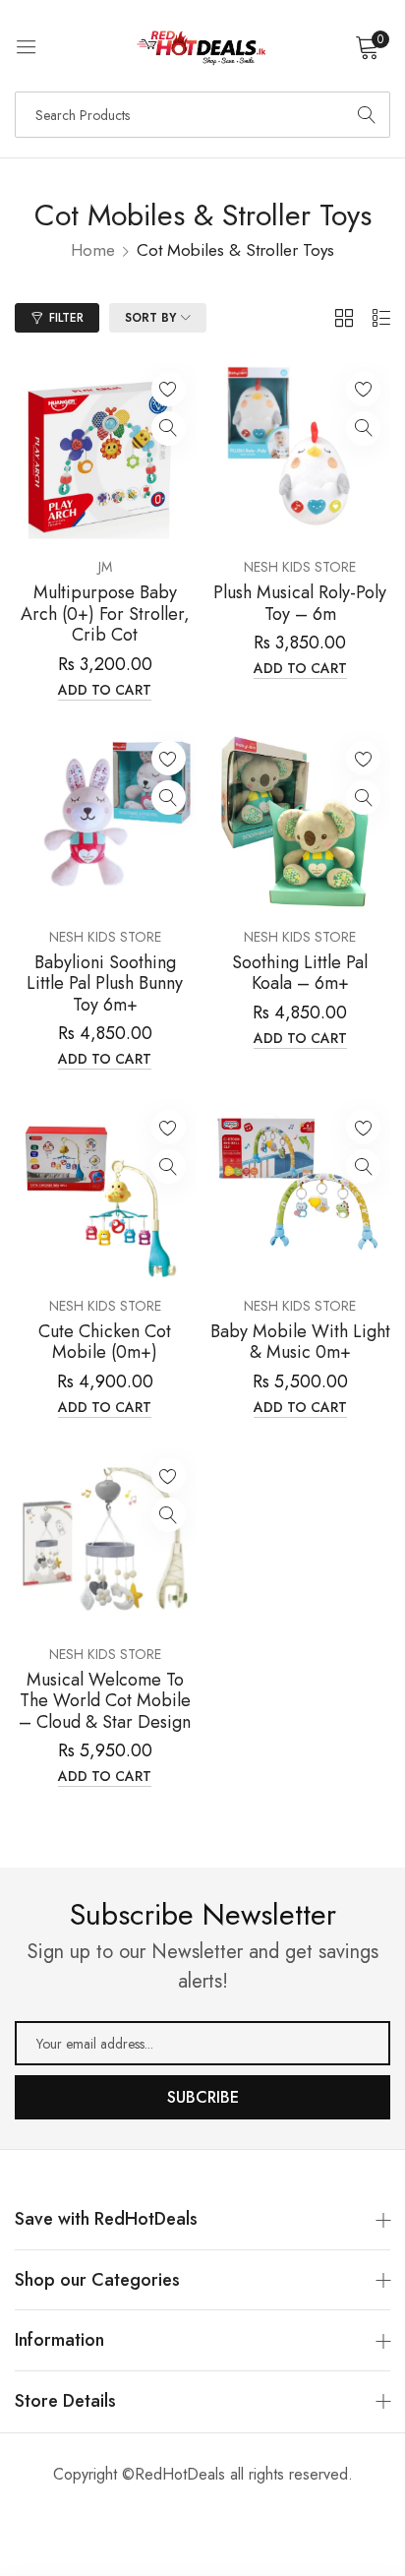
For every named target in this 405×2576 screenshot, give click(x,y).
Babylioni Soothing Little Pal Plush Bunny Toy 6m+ (105, 984)
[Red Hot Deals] (202, 46)
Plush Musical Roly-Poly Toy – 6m (300, 604)
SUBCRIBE (203, 2097)
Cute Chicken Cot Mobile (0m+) (105, 1343)
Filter (66, 318)
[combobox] (202, 115)
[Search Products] (367, 115)
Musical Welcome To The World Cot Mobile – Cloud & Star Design (105, 1702)
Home (93, 250)
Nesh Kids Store (300, 567)
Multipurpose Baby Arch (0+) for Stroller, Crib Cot (105, 614)
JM (105, 567)
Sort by (150, 318)
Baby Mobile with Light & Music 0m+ (300, 1343)
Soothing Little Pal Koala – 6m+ (300, 974)
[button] (169, 389)
